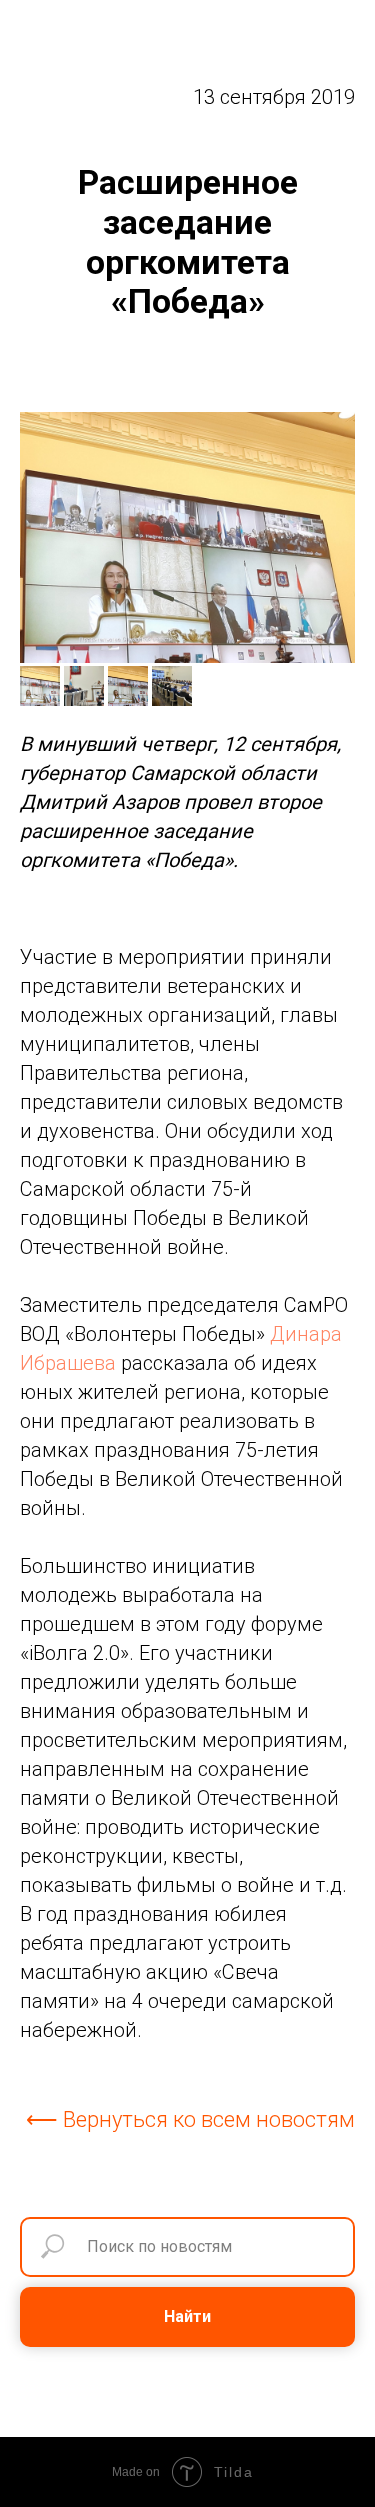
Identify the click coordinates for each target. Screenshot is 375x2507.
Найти (187, 2316)
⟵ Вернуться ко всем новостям (190, 2119)
